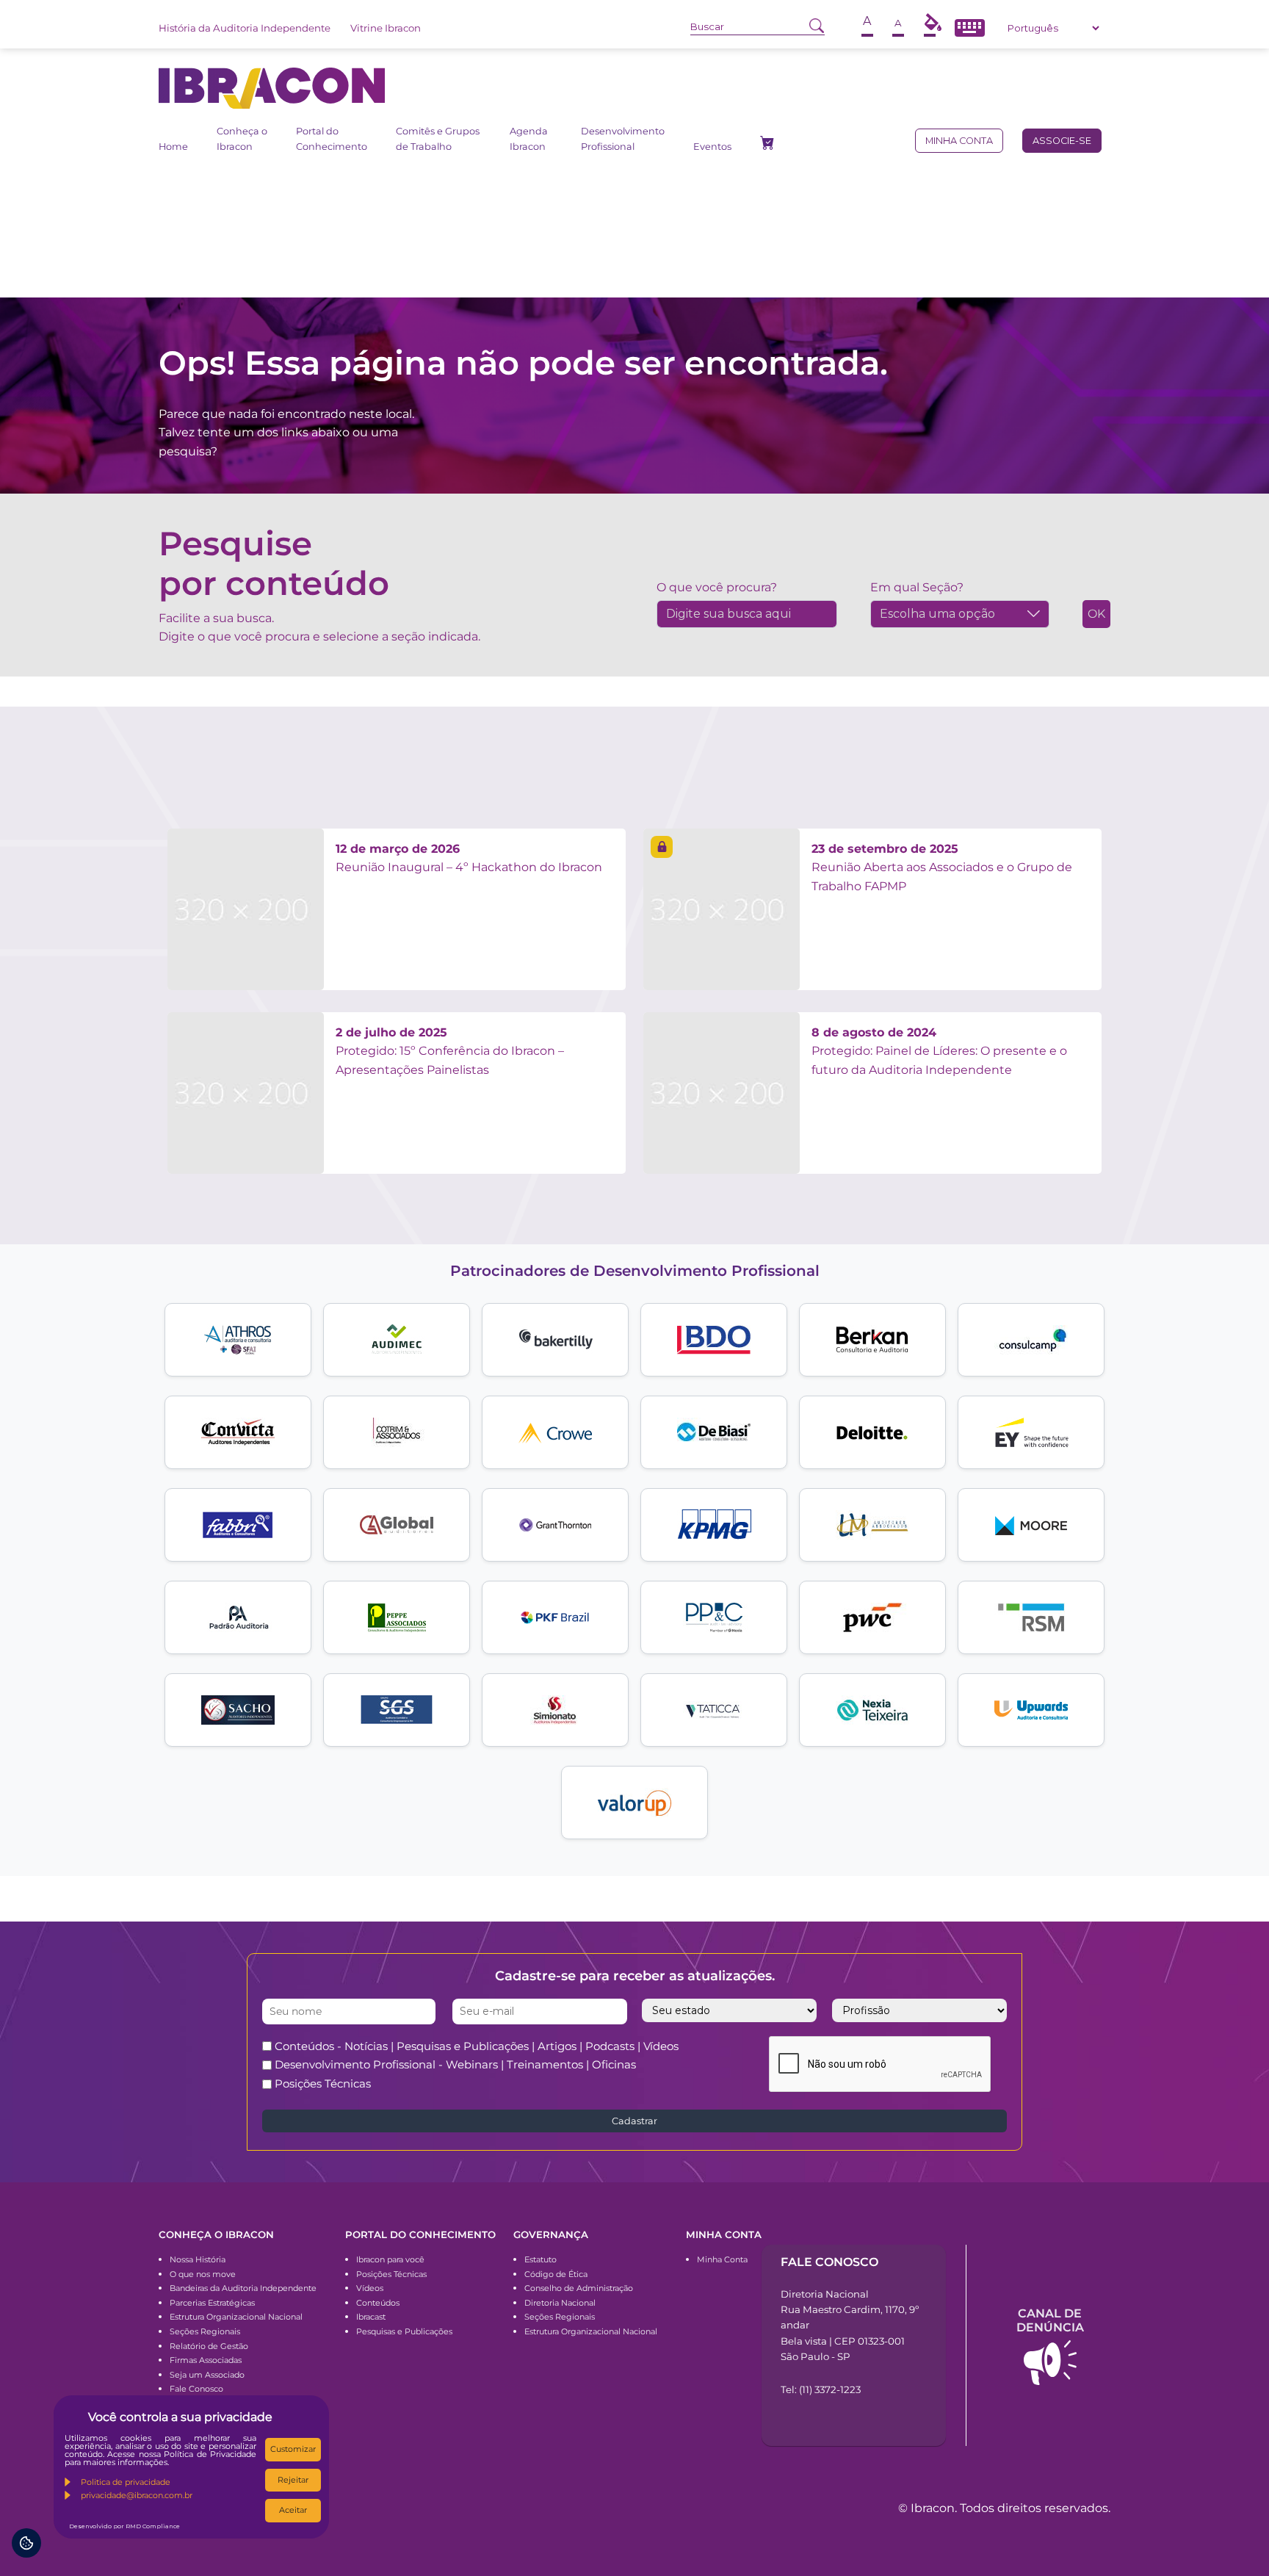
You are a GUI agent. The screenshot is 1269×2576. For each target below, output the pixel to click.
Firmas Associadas (206, 2360)
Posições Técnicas (323, 2083)
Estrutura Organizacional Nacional (236, 2317)
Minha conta (959, 141)
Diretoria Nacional (560, 2303)
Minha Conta (722, 2259)
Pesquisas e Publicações (404, 2331)
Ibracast (371, 2317)
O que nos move (203, 2274)
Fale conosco (829, 2262)
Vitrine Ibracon (386, 28)
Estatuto (540, 2259)
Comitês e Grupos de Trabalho (438, 138)
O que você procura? (717, 587)
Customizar (293, 2449)
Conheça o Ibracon (242, 138)
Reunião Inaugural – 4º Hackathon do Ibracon (469, 858)
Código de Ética (556, 2274)
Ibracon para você (390, 2259)
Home (173, 147)
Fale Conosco (196, 2389)
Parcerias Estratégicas (212, 2303)
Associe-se (1062, 141)
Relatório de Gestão (209, 2346)
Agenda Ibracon (529, 138)
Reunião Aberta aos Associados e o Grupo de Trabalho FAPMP (942, 867)
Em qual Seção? (917, 587)
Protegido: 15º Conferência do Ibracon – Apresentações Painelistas (450, 1051)
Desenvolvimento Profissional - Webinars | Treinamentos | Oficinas (455, 2064)
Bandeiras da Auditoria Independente (243, 2288)
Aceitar (293, 2510)
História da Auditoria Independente (245, 28)
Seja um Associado (207, 2375)
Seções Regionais (205, 2331)
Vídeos (370, 2288)
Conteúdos (378, 2303)
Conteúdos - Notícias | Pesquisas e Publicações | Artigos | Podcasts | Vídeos (477, 2046)
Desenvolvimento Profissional (623, 138)
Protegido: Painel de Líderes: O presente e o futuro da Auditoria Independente (939, 1051)
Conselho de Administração (579, 2288)
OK (1096, 614)
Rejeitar (293, 2480)
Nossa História (198, 2259)
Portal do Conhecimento (332, 138)
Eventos (712, 147)
